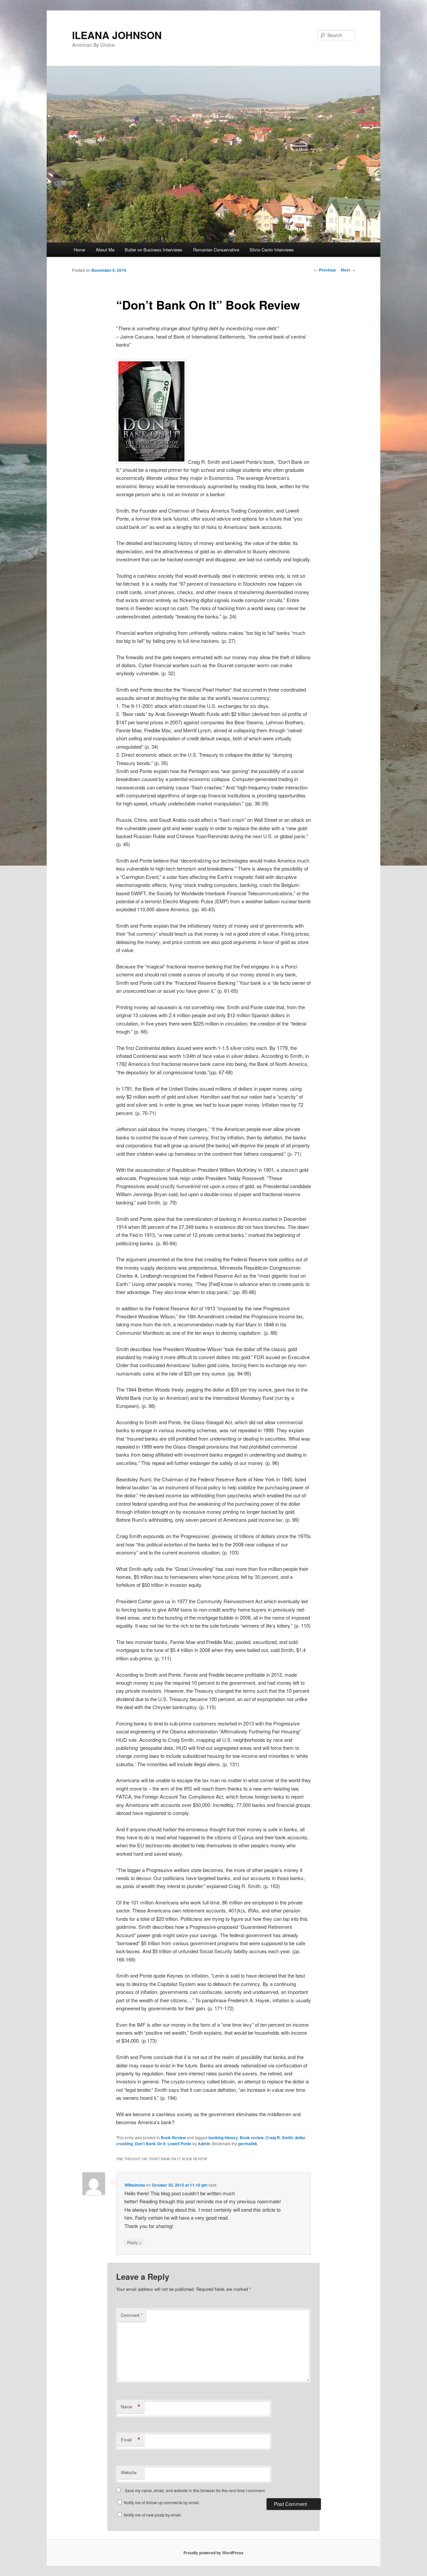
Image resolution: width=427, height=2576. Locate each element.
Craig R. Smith (279, 2138)
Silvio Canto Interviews (272, 250)
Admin (204, 2144)
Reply (134, 2242)
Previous (325, 270)
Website (129, 2472)
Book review (252, 2138)
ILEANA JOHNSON (117, 35)
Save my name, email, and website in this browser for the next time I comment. (195, 2490)
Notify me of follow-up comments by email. (162, 2502)
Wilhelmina (135, 2185)
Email (131, 2440)
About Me (105, 250)
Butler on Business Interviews (154, 250)
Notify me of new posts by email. (153, 2515)
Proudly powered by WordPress (213, 2553)
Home (79, 250)
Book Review (173, 2138)
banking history (223, 2138)
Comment (132, 2315)
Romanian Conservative (216, 250)
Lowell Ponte (179, 2144)
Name (131, 2407)
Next (348, 270)
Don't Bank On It (150, 2144)
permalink (248, 2144)
